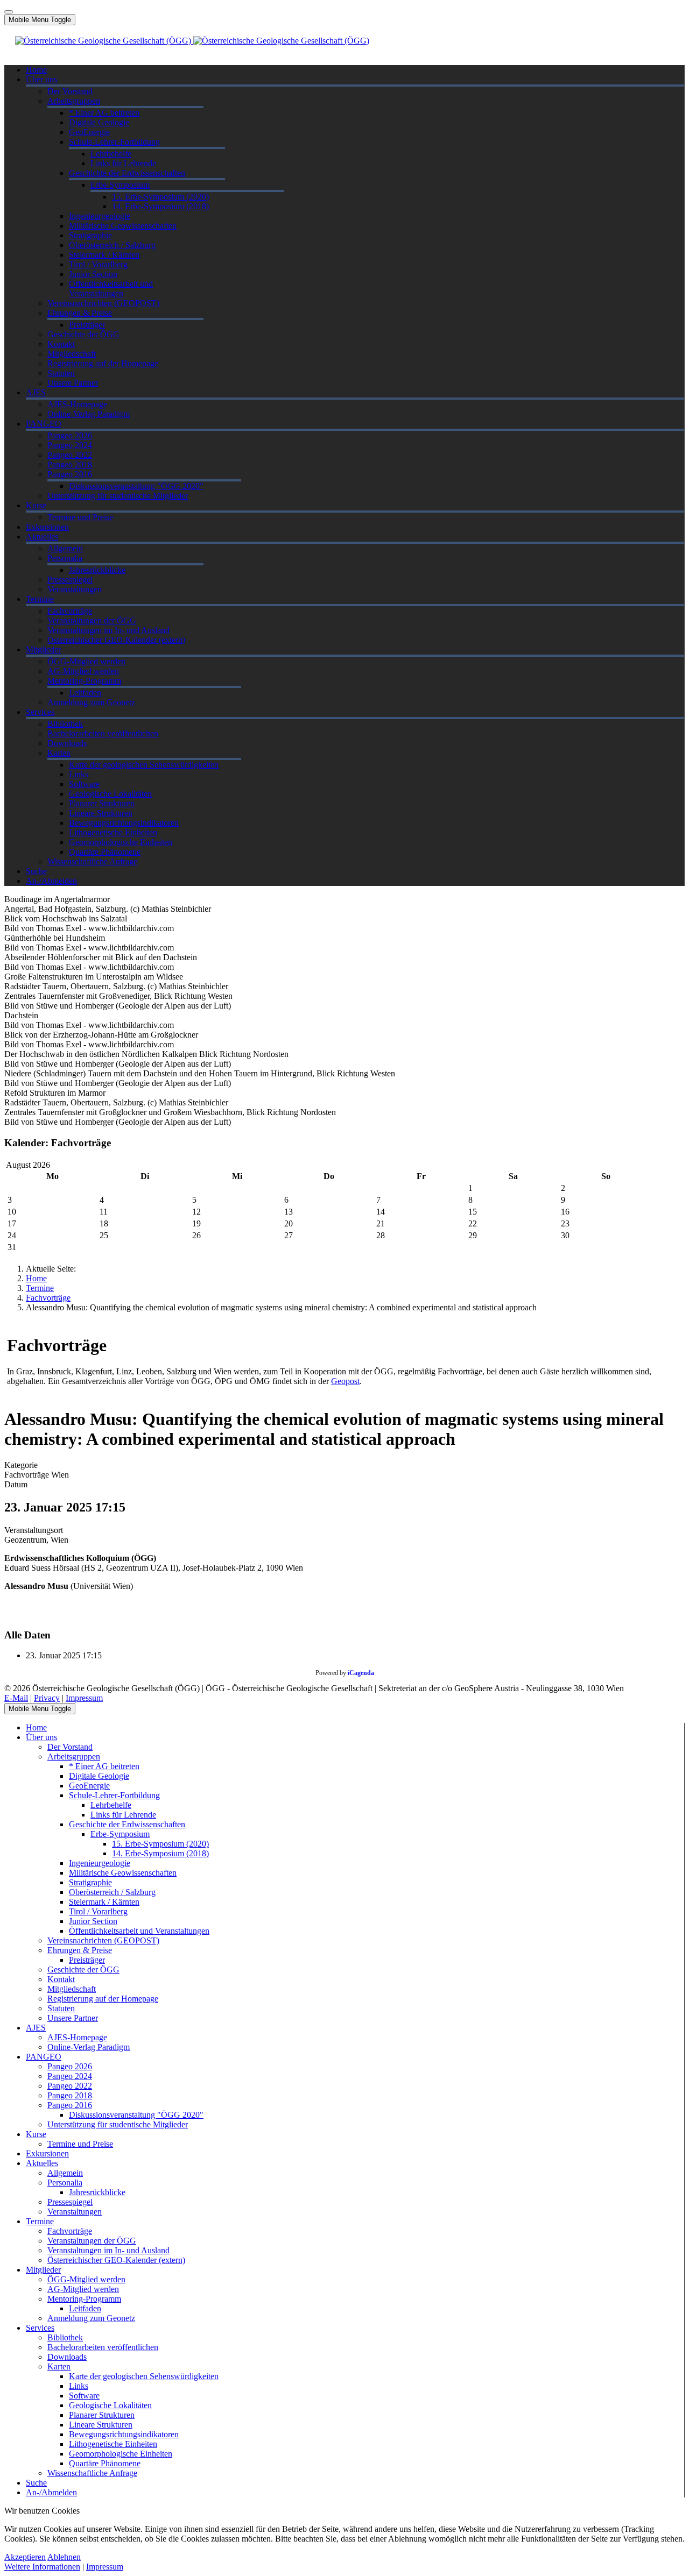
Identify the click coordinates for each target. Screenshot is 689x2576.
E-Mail (16, 1698)
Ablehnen (64, 2557)
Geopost (345, 1381)
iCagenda (361, 1673)
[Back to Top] (9, 12)
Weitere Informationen (42, 2567)
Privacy (47, 1698)
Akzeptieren (25, 2557)
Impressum (84, 1698)
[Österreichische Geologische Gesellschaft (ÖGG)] (192, 41)
